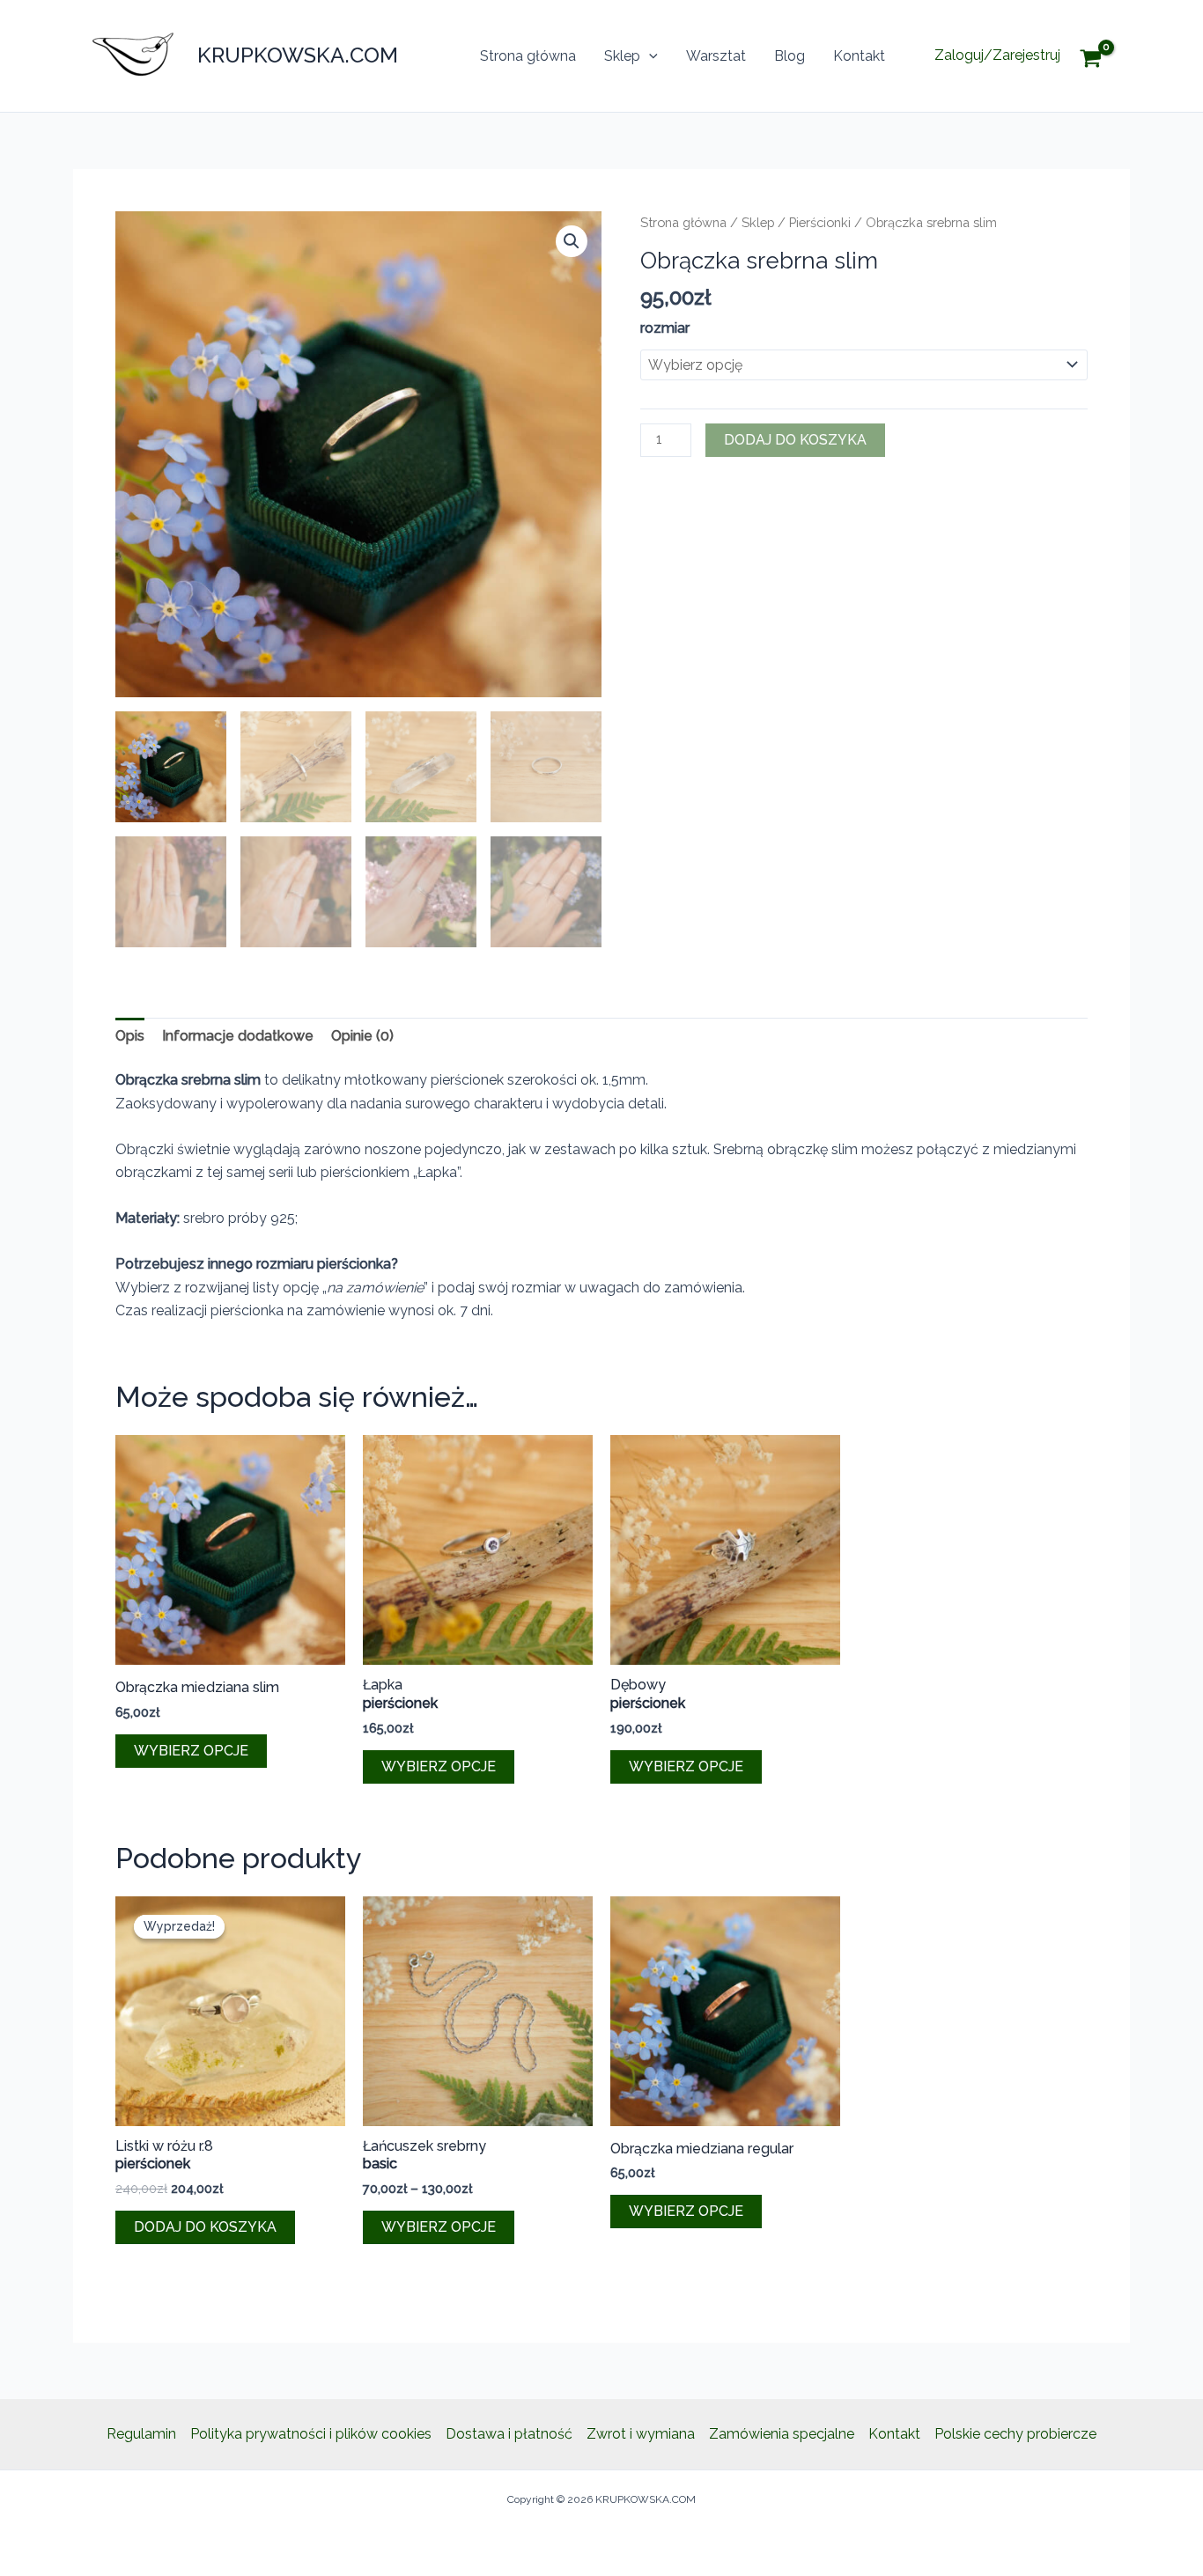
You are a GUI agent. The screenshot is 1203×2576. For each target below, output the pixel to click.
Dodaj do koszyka (795, 440)
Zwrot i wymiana (641, 2434)
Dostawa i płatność (509, 2434)
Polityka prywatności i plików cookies (311, 2434)
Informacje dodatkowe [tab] (238, 1036)
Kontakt (859, 56)
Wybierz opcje (191, 1751)
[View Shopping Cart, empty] (1104, 56)
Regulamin (141, 2434)
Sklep (622, 56)
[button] (649, 56)
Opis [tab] (130, 1036)
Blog (790, 56)
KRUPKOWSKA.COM (298, 55)
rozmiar (665, 328)
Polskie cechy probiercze (1015, 2434)
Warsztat (716, 56)
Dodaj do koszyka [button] (205, 2227)
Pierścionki (820, 222)
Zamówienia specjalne (782, 2434)
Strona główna (528, 56)
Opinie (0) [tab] (362, 1036)
